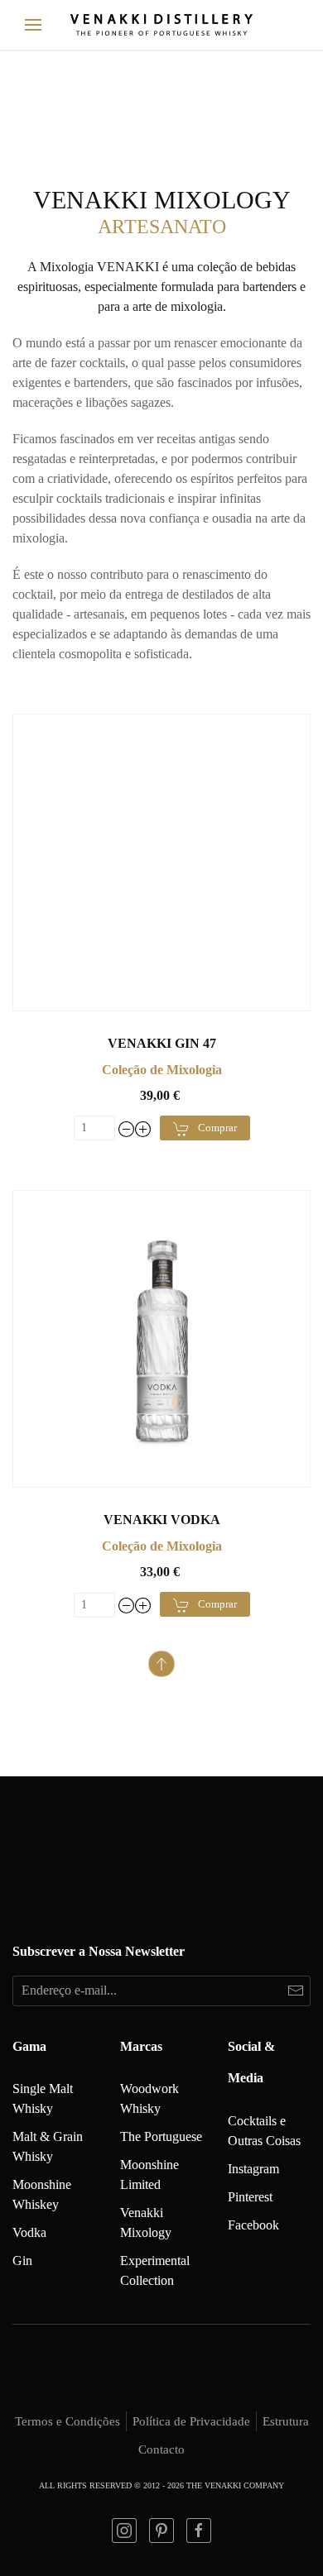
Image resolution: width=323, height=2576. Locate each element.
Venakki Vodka (162, 1520)
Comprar (217, 1128)
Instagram (253, 2169)
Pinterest (250, 2197)
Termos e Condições (67, 2421)
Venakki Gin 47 (162, 1043)
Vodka (29, 2232)
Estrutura (286, 2421)
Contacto (161, 2449)
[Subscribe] (295, 1991)
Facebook (253, 2225)
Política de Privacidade (191, 2421)
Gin (22, 2261)
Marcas (141, 2046)
